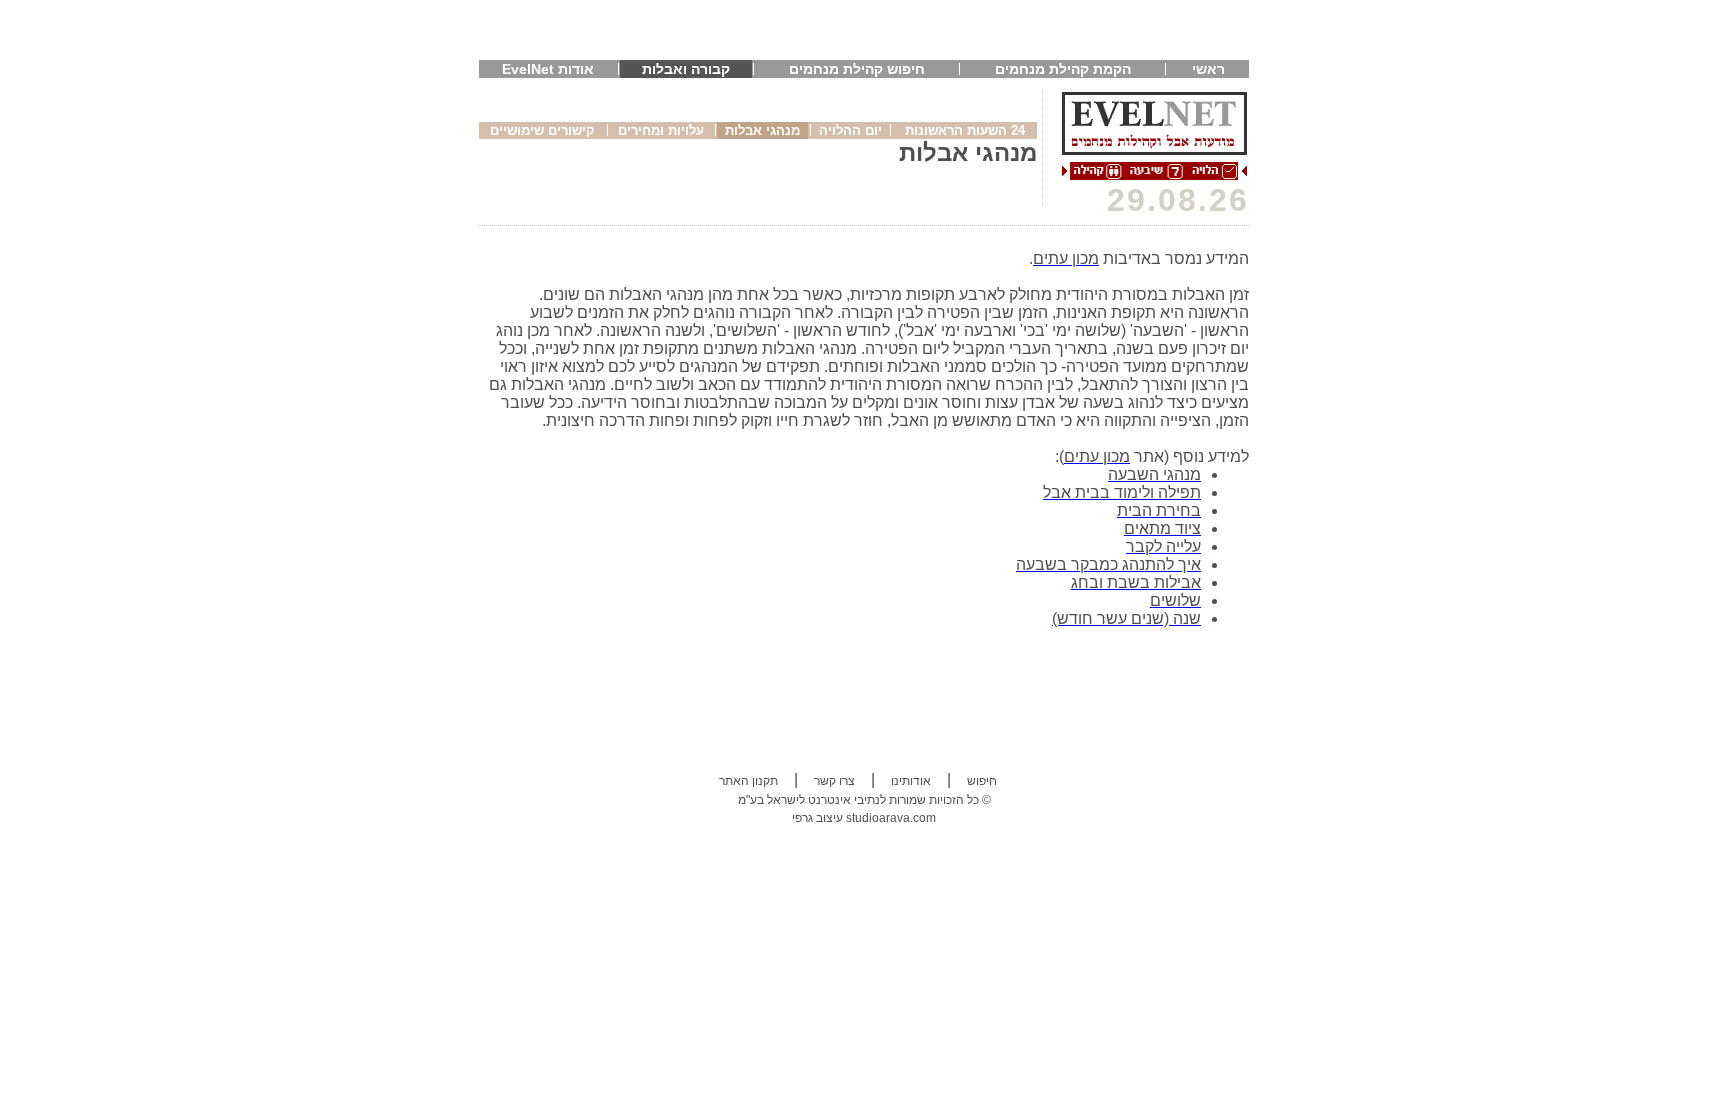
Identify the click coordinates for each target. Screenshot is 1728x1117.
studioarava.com (891, 818)
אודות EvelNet (548, 69)
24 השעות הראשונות (965, 130)
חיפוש (982, 781)
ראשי (1208, 69)
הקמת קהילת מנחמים (1063, 69)
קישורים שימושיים (542, 130)
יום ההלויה (850, 130)
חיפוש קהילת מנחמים (857, 69)
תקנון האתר (748, 781)
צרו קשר (834, 781)
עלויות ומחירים (661, 130)
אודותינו (911, 781)
